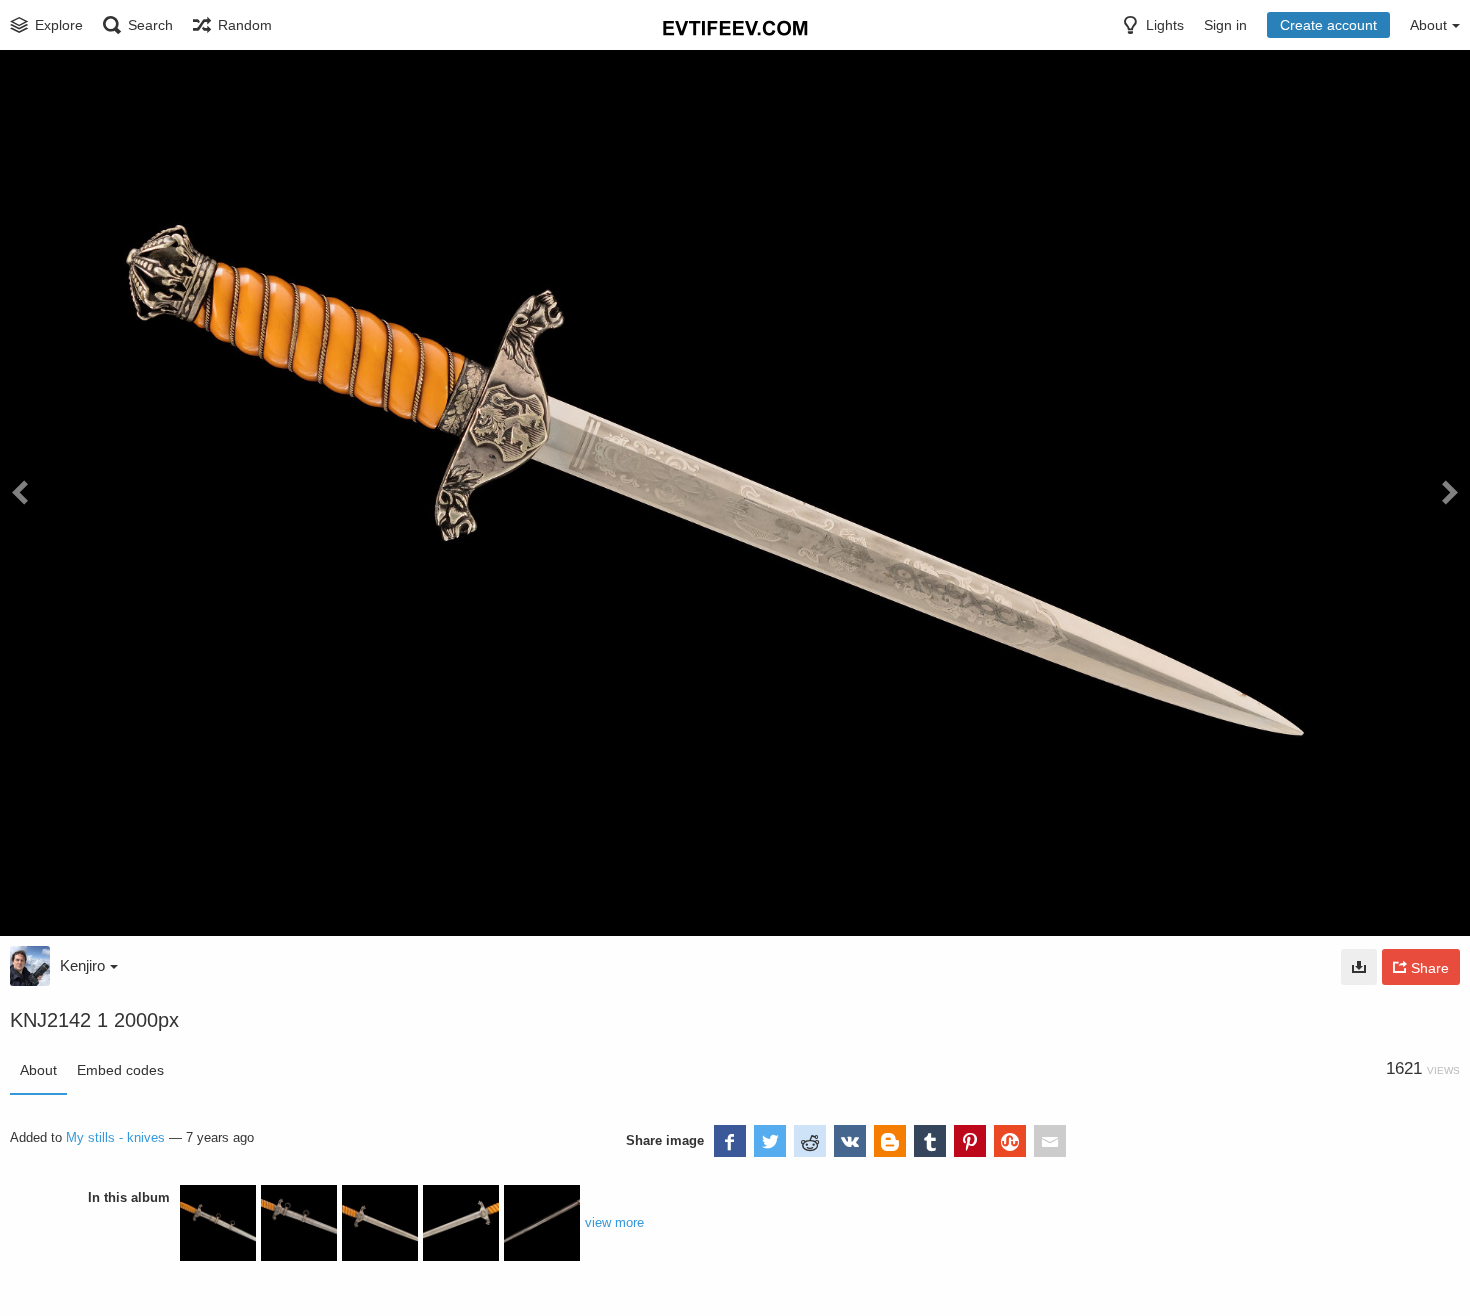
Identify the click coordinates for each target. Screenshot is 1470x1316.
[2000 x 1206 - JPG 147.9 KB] (1359, 967)
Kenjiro (82, 965)
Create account (1328, 25)
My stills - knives (115, 1137)
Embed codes (120, 1070)
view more (614, 1222)
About (38, 1070)
